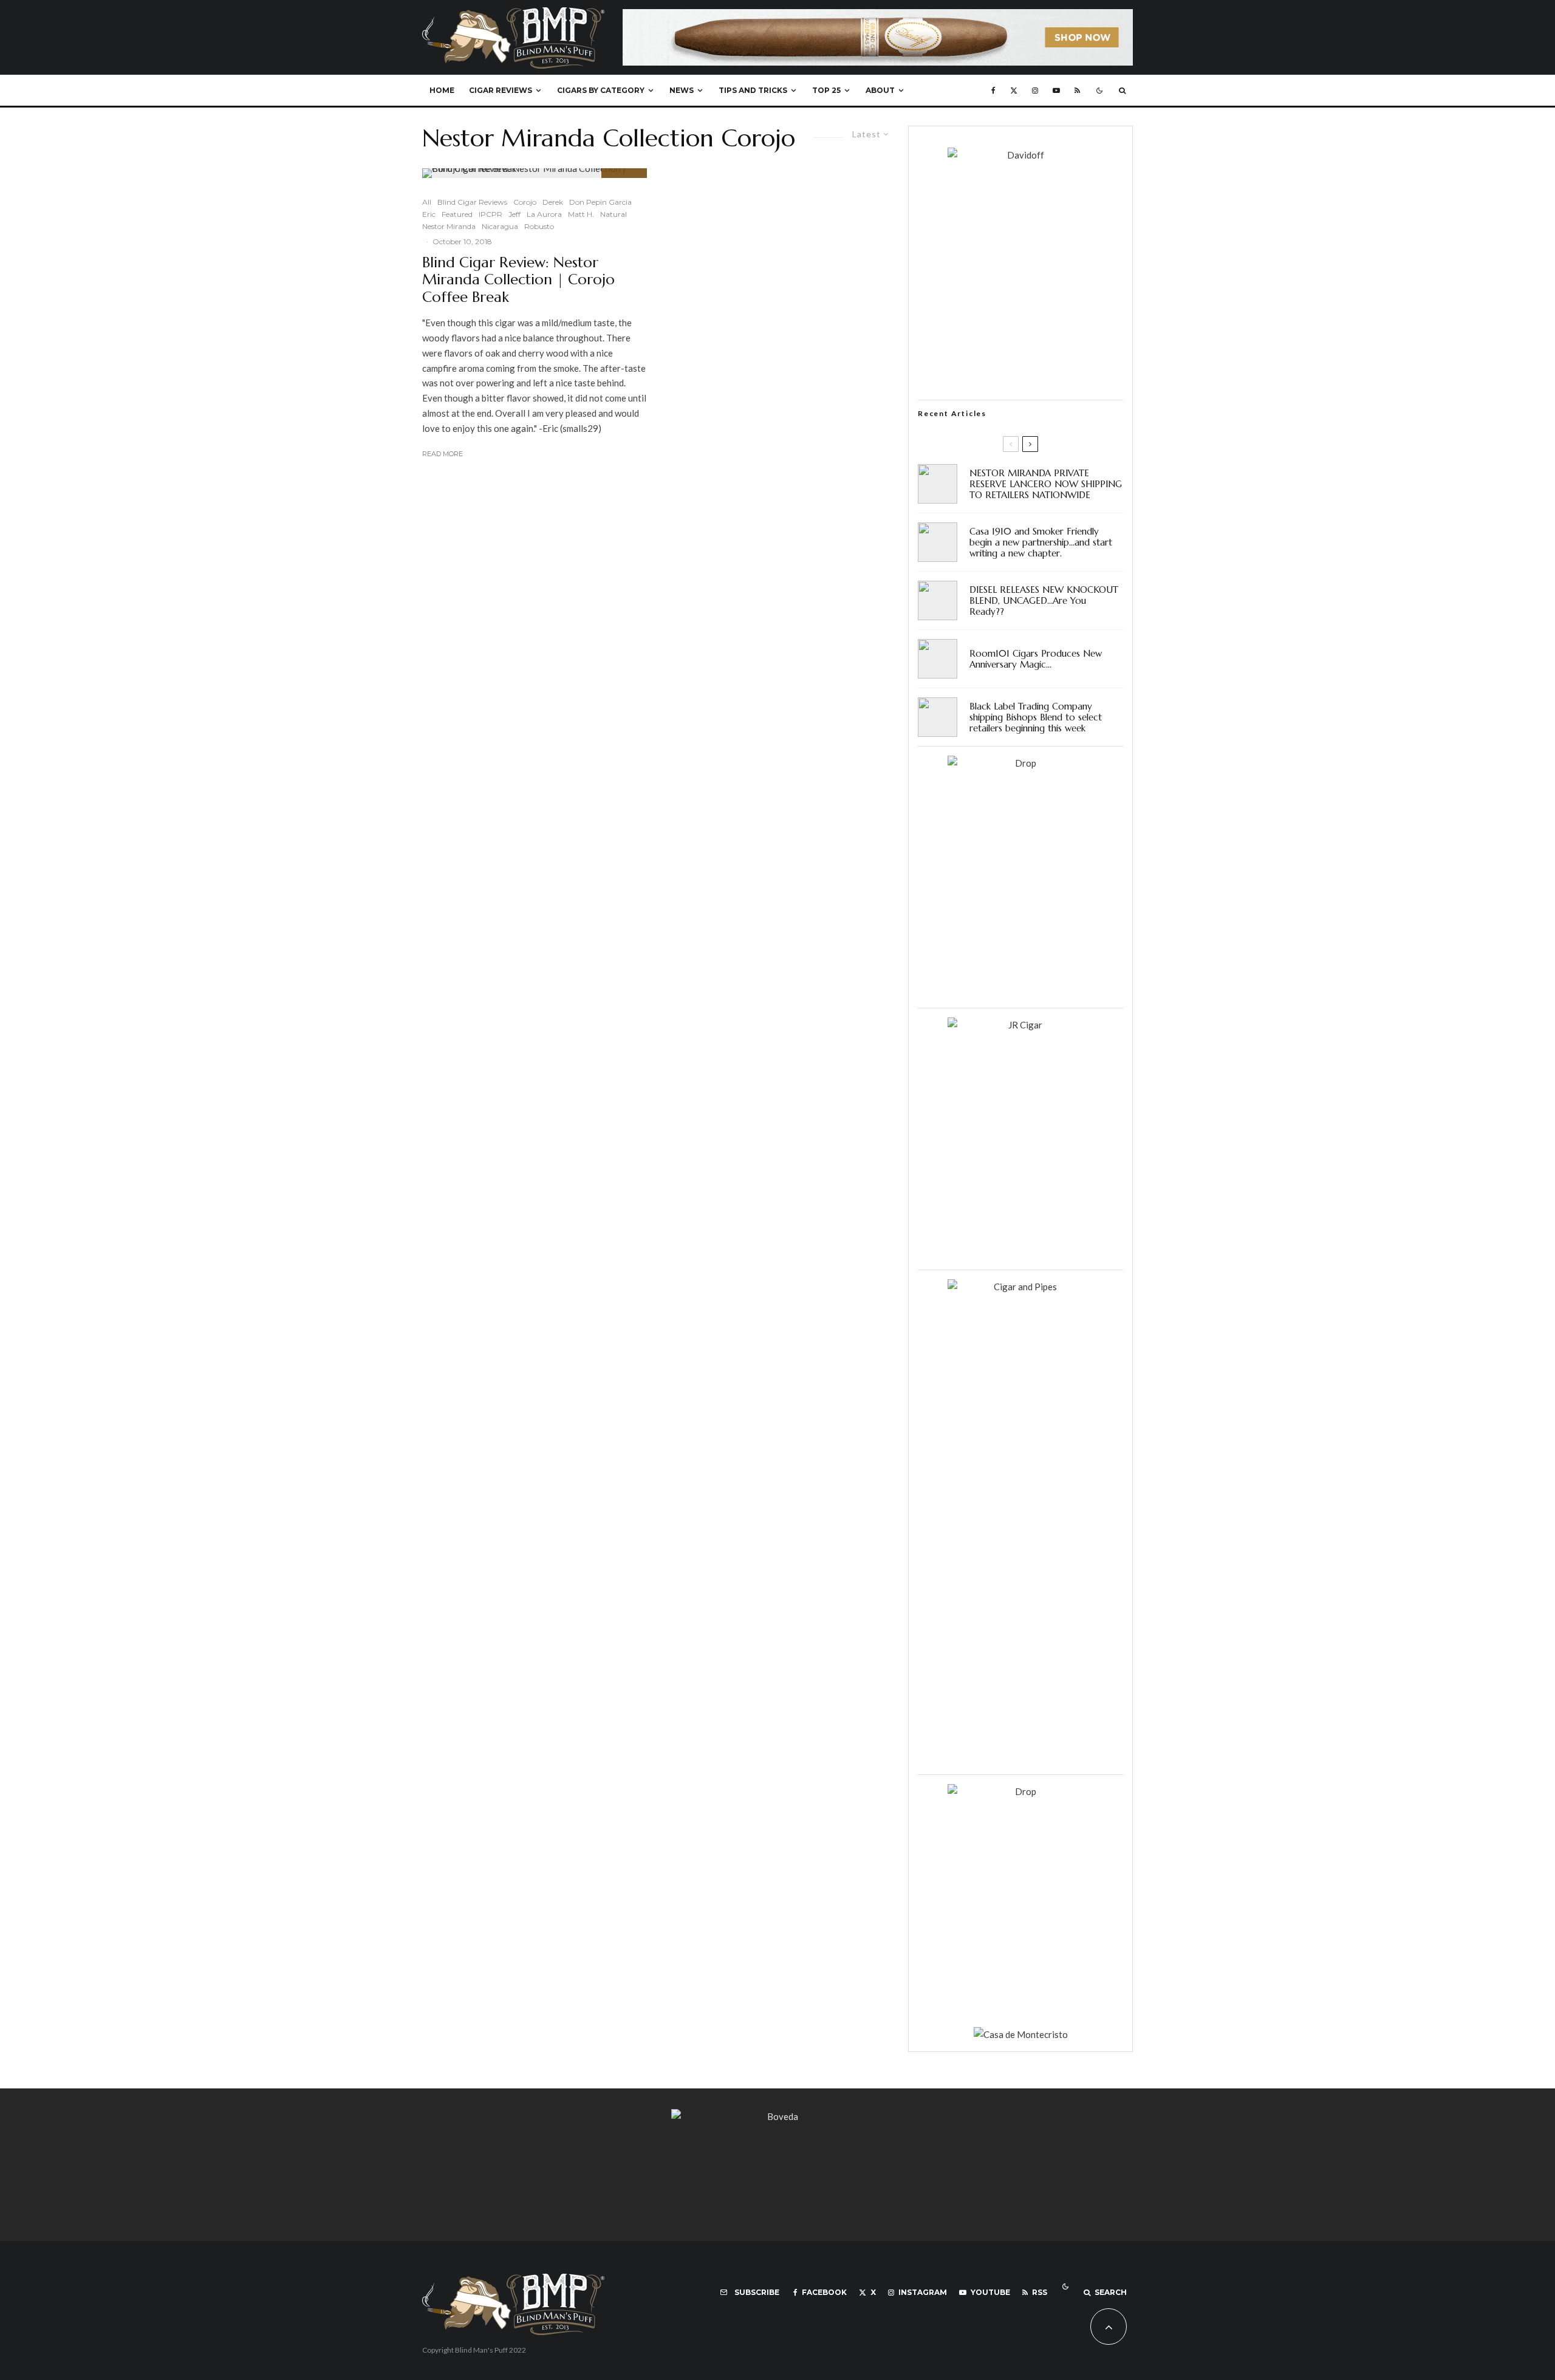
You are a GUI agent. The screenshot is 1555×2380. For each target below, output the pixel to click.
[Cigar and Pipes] (1020, 1287)
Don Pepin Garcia (600, 202)
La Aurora (544, 214)
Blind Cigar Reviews (472, 202)
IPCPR (490, 214)
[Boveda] (777, 2116)
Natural (613, 214)
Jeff (514, 214)
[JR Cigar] (1020, 1025)
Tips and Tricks (753, 90)
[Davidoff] (878, 16)
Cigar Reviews (501, 90)
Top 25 (826, 90)
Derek (553, 202)
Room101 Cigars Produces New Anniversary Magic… (1036, 659)
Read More (443, 454)
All (427, 202)
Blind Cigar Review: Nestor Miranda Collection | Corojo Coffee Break (518, 280)
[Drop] (1020, 763)
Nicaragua (500, 226)
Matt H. (581, 214)
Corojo (525, 202)
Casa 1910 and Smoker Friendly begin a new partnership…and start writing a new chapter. (1041, 542)
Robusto (539, 226)
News (682, 90)
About (880, 90)
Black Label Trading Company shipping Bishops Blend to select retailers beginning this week (1036, 717)
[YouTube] (1056, 91)
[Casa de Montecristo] (1021, 2034)
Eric (429, 214)
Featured (457, 214)
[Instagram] (1035, 91)
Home (442, 90)
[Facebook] (993, 91)
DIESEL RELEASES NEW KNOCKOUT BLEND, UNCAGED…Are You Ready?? (1044, 601)
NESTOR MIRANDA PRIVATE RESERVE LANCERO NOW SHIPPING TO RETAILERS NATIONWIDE (1046, 484)
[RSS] (1077, 91)
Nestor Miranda (449, 226)
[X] (1014, 91)
